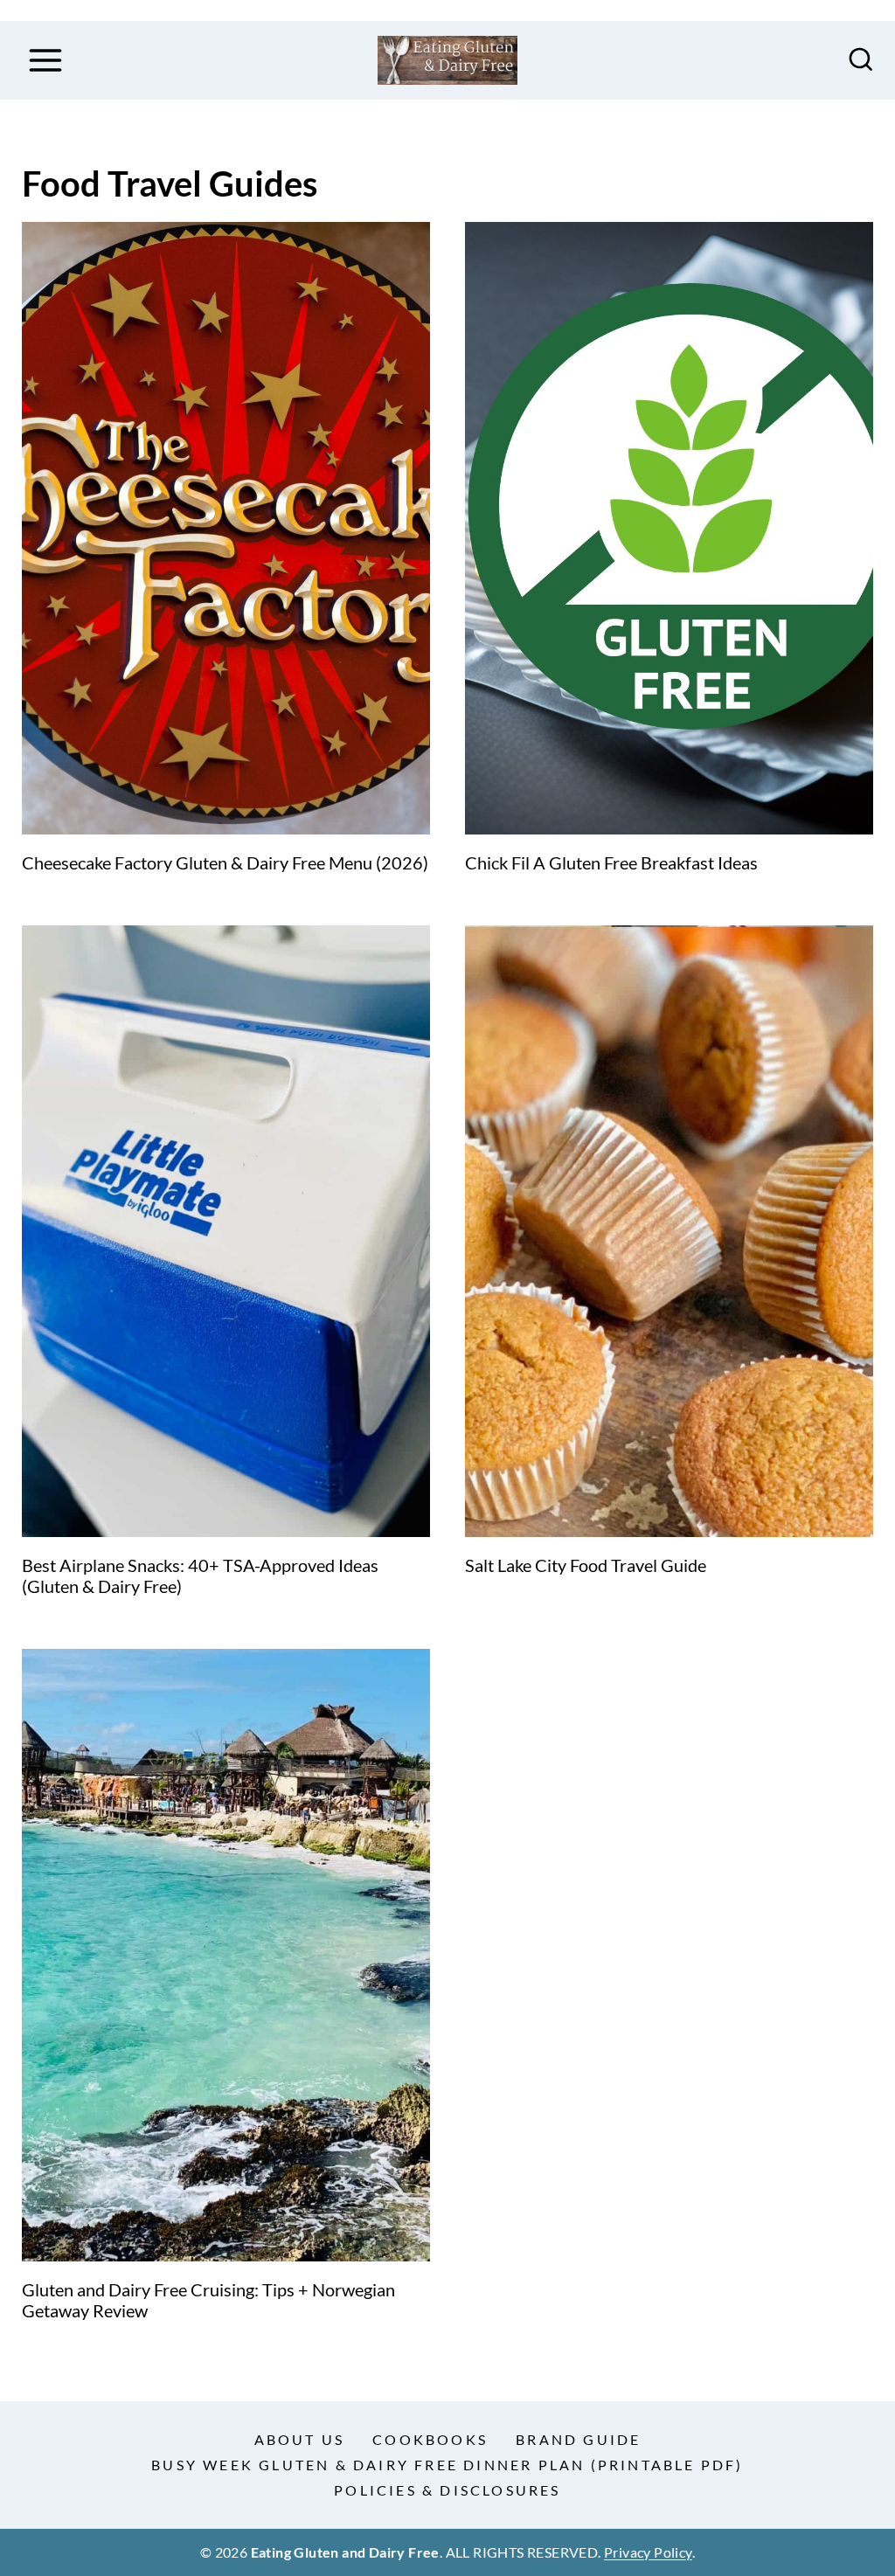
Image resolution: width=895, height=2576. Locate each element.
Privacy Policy (648, 2552)
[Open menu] (45, 60)
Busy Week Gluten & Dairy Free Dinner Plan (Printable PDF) (447, 2465)
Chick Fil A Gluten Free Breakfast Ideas (611, 862)
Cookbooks (430, 2439)
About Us (300, 2439)
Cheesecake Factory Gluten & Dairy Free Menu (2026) (225, 862)
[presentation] (226, 528)
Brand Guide (578, 2439)
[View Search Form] (861, 60)
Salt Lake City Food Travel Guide (586, 1565)
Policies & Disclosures (447, 2490)
